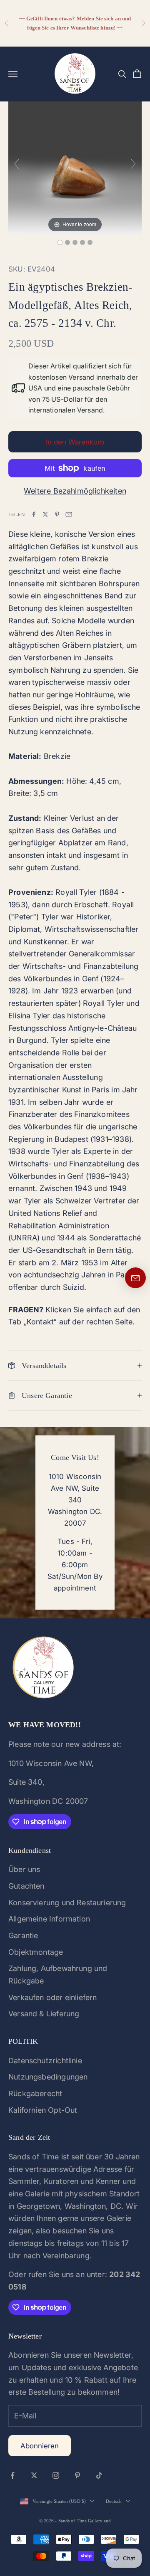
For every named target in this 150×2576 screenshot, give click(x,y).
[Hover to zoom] (75, 167)
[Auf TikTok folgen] (99, 2475)
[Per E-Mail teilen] (69, 514)
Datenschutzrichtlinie (45, 2061)
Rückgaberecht (35, 2093)
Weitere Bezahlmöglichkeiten (75, 491)
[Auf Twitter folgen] (34, 2475)
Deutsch (114, 2501)
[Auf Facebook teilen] (34, 514)
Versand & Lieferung (44, 2014)
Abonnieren (40, 2446)
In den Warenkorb (75, 442)
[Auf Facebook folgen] (12, 2475)
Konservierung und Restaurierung (67, 1903)
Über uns (24, 1869)
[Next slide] (133, 164)
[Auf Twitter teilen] (45, 514)
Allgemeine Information (49, 1919)
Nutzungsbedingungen (48, 2077)
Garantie (23, 1935)
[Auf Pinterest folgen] (77, 2475)
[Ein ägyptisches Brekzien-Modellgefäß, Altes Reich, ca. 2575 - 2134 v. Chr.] (60, 242)
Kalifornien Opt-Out (43, 2110)
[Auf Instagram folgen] (56, 2475)
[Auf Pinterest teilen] (57, 514)
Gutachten (26, 1886)
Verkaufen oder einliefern (53, 1997)
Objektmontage (36, 1952)
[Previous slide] (17, 164)
